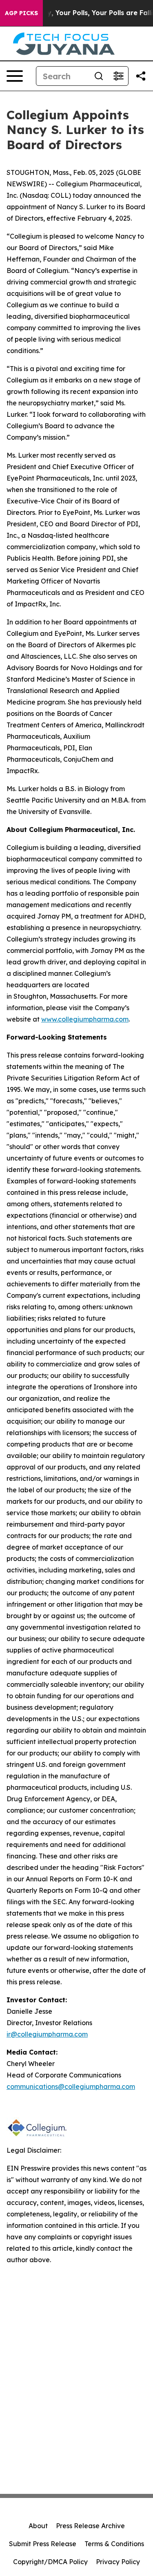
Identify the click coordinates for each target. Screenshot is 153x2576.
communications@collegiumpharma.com (71, 2086)
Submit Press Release (43, 2544)
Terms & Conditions (114, 2544)
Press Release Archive (90, 2526)
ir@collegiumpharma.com (47, 2034)
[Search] (99, 76)
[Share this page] (141, 76)
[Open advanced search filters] (118, 76)
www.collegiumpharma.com (85, 1019)
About (38, 2526)
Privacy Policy (118, 2562)
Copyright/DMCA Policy (50, 2562)
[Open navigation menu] (15, 76)
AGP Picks (21, 13)
